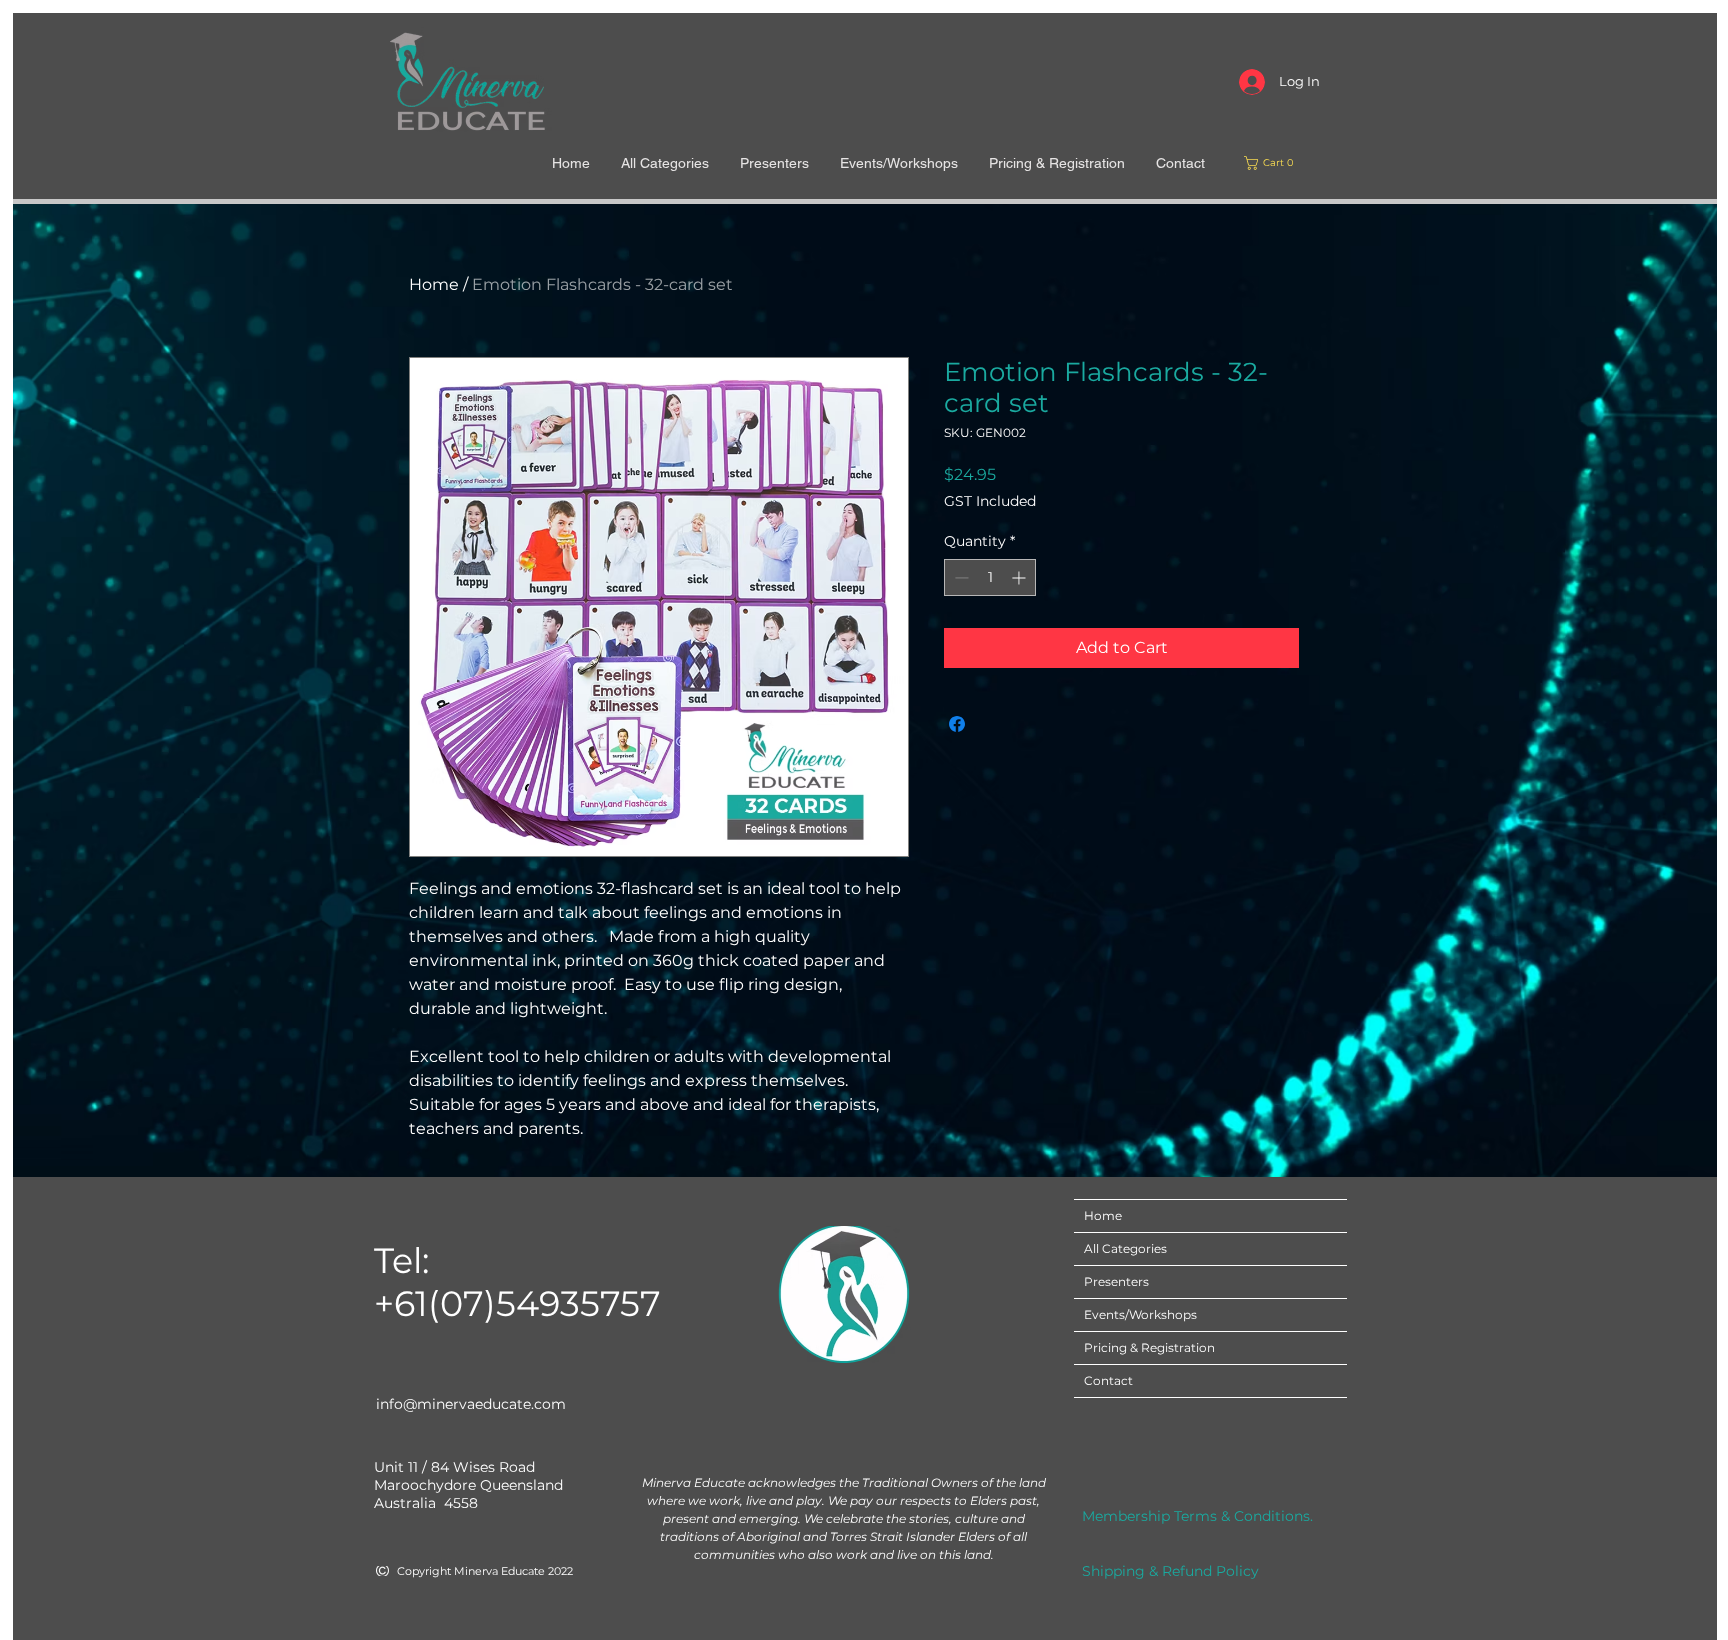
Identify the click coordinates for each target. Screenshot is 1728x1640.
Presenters (1116, 1281)
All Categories (1125, 1248)
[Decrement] (959, 577)
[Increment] (1020, 577)
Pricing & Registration (1149, 1347)
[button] (1272, 163)
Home (434, 284)
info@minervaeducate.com (471, 1404)
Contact (1108, 1380)
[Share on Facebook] (957, 724)
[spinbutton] (990, 577)
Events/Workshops (1140, 1314)
